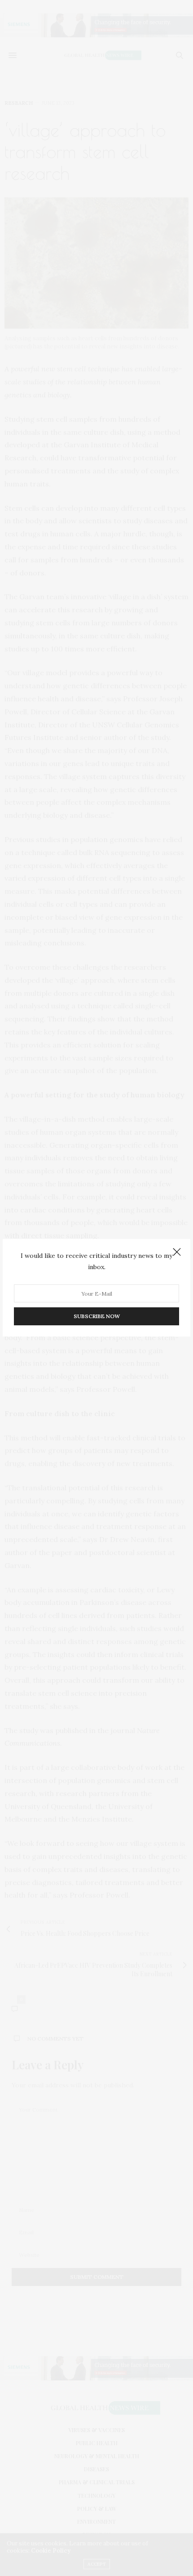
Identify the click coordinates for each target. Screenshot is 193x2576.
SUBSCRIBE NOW (97, 1317)
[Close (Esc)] (177, 1252)
